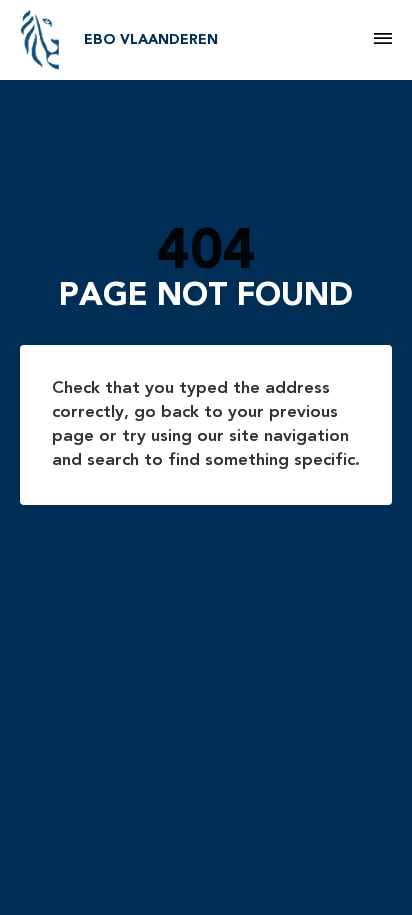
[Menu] (383, 40)
